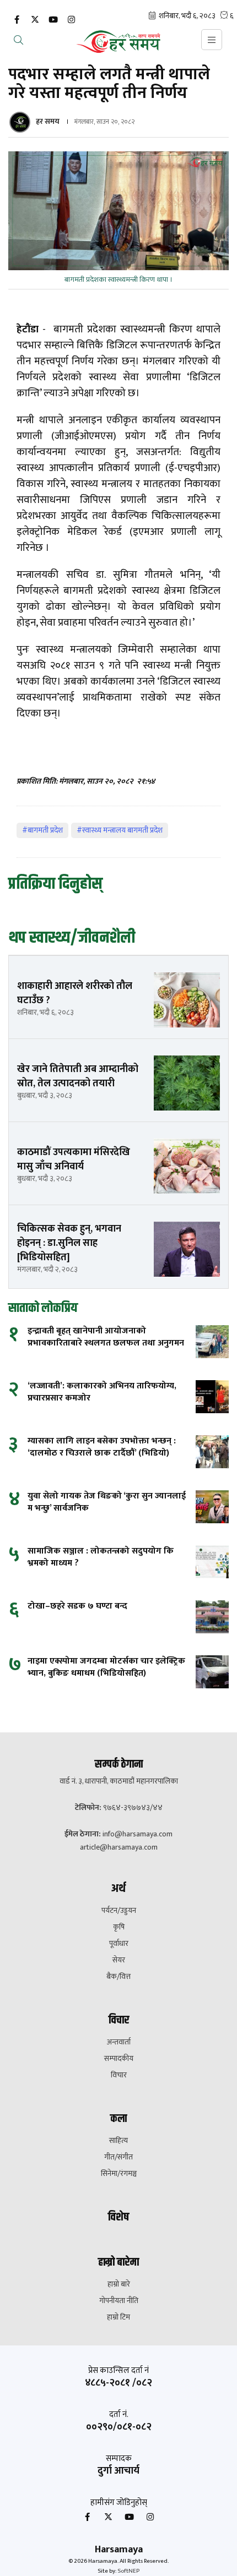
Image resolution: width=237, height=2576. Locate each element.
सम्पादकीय (119, 2059)
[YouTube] (53, 20)
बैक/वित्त (118, 1977)
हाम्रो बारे (119, 2284)
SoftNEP (128, 2571)
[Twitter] (35, 20)
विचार (119, 2075)
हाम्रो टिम (118, 2317)
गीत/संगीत (118, 2157)
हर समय (48, 121)
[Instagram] (71, 20)
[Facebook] (17, 20)
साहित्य (118, 2141)
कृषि (119, 1927)
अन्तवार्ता (119, 2042)
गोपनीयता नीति (119, 2301)
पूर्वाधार (119, 1944)
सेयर (119, 1960)
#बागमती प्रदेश (42, 830)
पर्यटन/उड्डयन (119, 1911)
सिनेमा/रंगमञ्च (119, 2174)
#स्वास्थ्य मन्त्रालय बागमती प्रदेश (120, 830)
